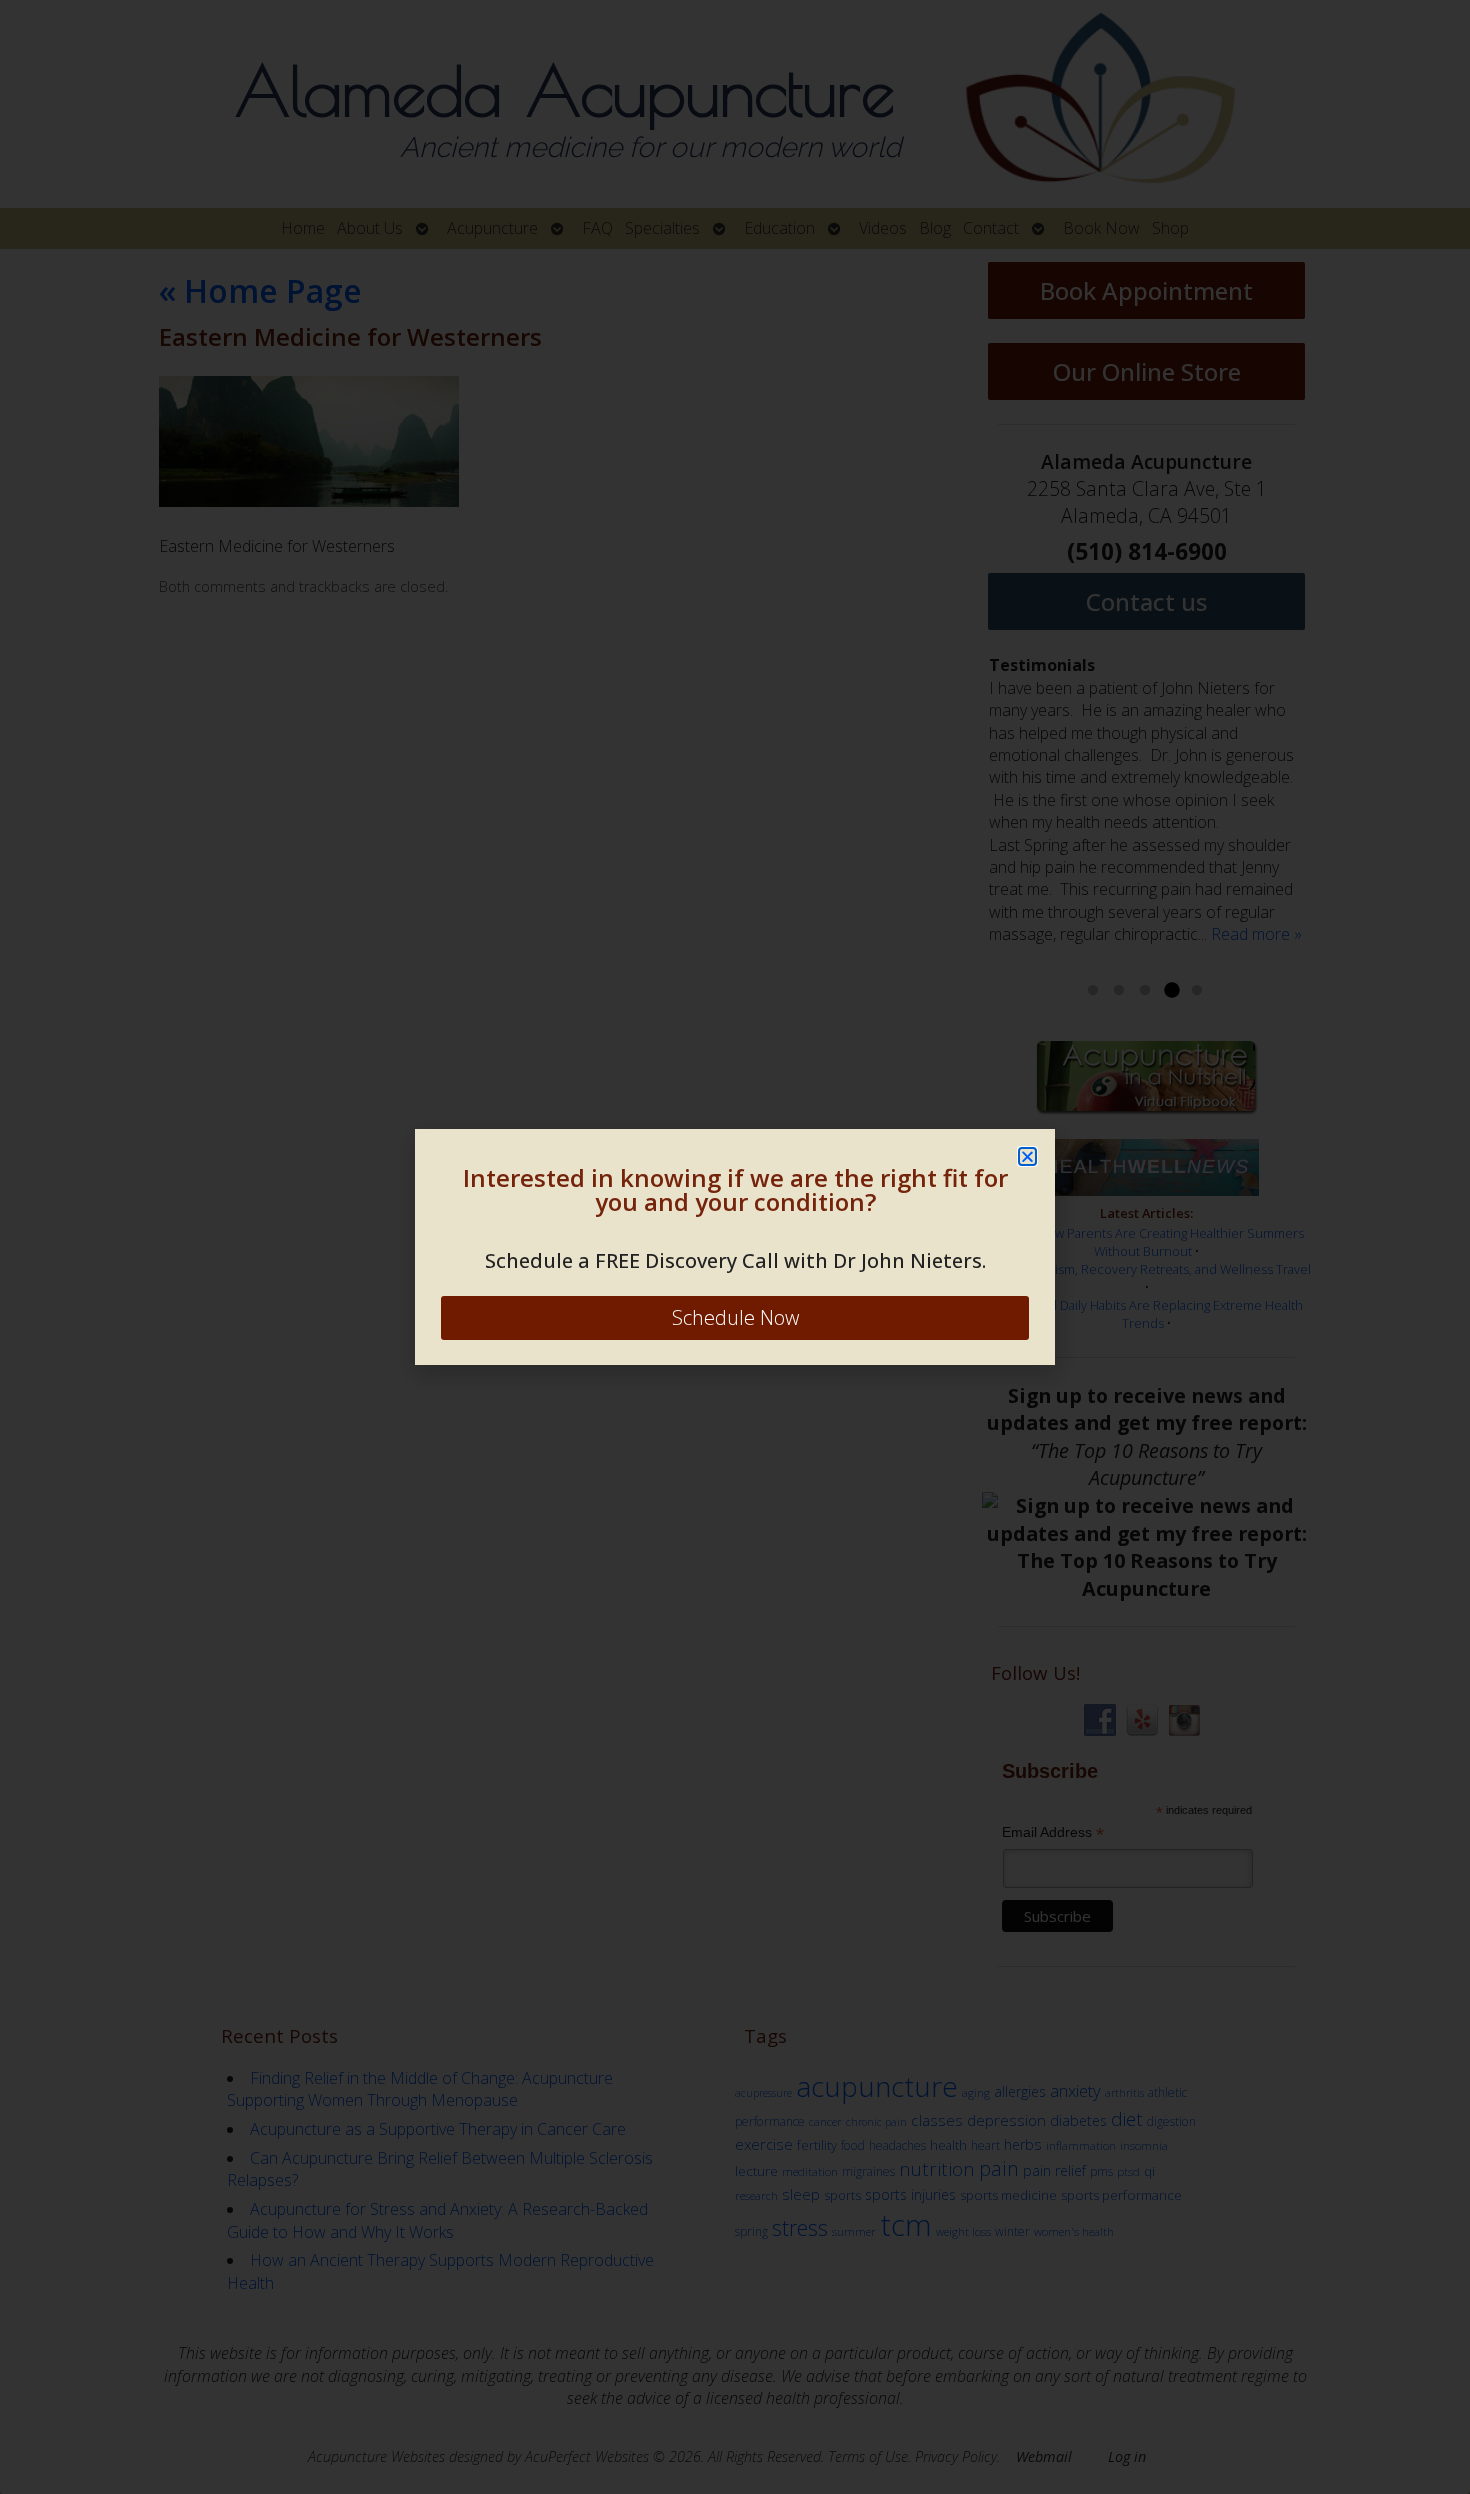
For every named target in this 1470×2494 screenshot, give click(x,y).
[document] (735, 1247)
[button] (1027, 1156)
